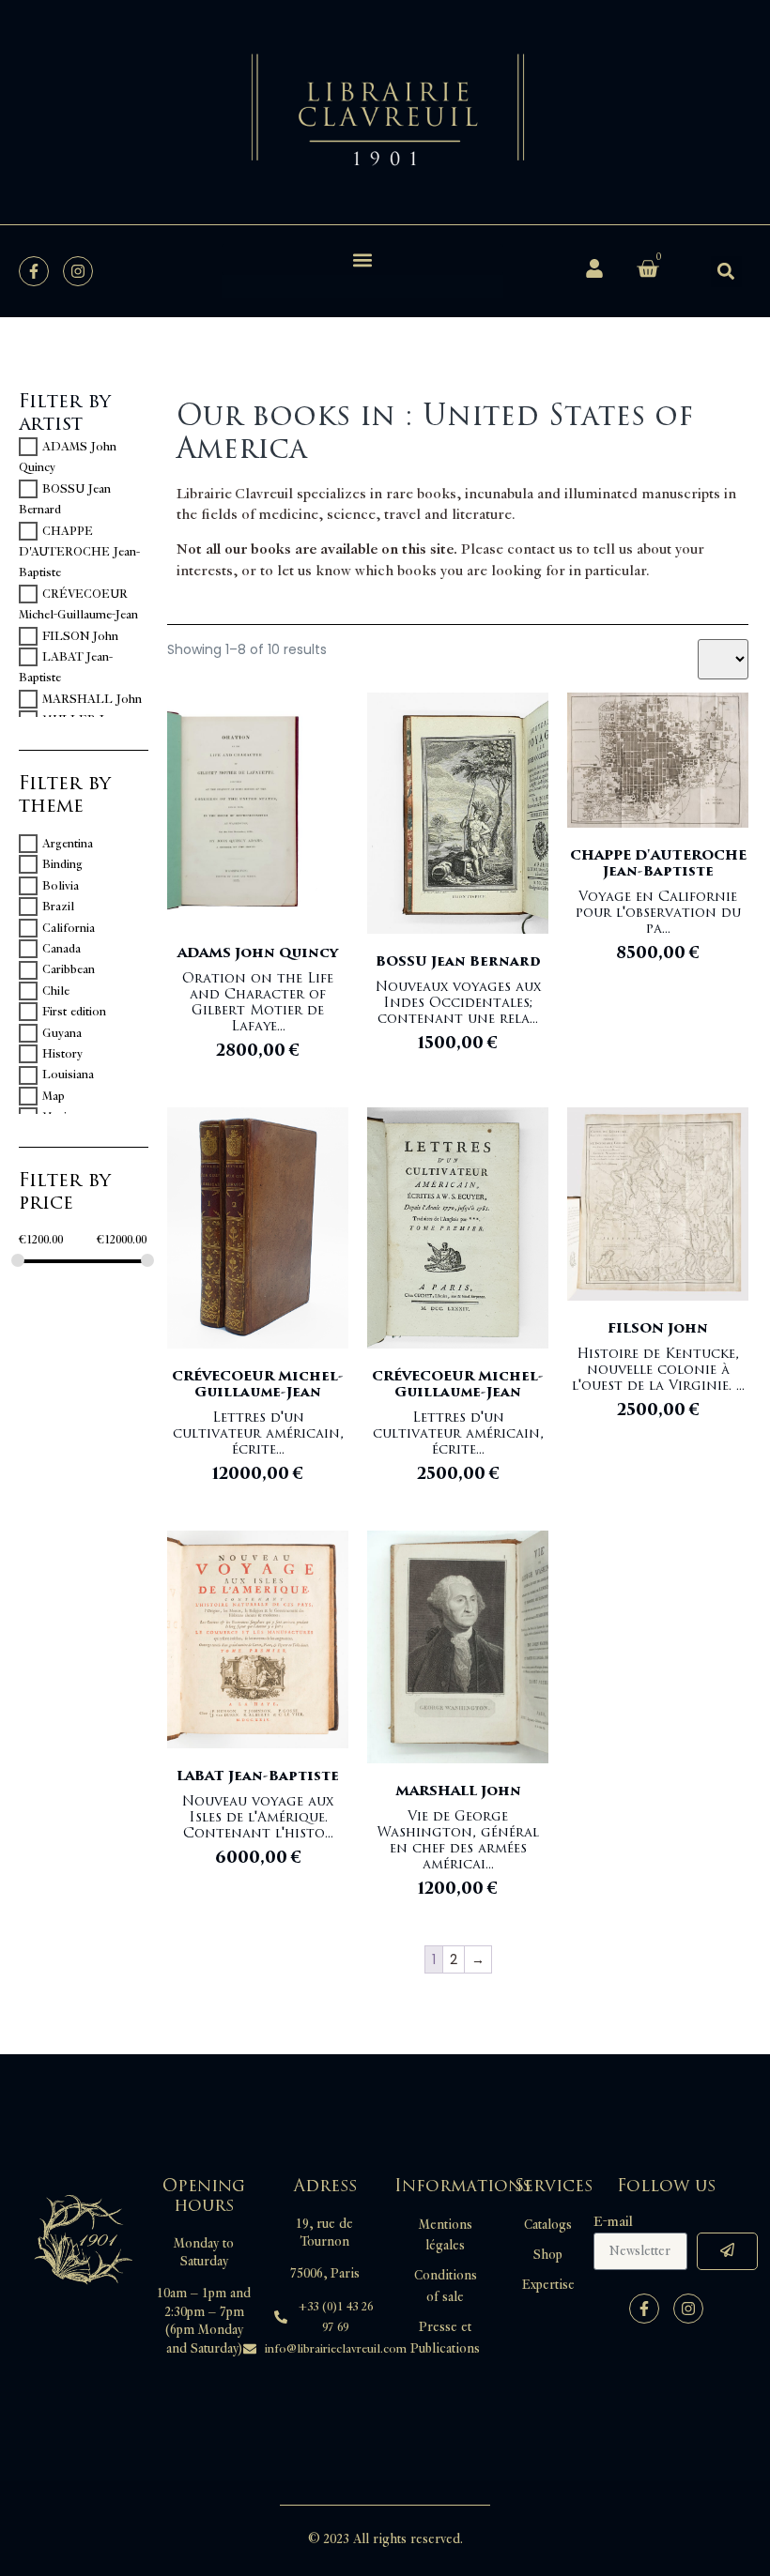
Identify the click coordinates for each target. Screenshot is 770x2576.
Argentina (68, 844)
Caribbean (69, 970)
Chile (56, 991)
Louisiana (68, 1075)
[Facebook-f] (34, 271)
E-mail (613, 2222)
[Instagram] (78, 271)
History (62, 1054)
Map (54, 1096)
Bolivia (61, 886)
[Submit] (727, 2251)
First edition (74, 1012)
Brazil (58, 907)
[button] (362, 259)
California (69, 928)
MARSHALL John (92, 699)
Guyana (62, 1033)
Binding (62, 864)
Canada (62, 949)
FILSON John (80, 636)
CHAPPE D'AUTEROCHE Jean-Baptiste (79, 552)
